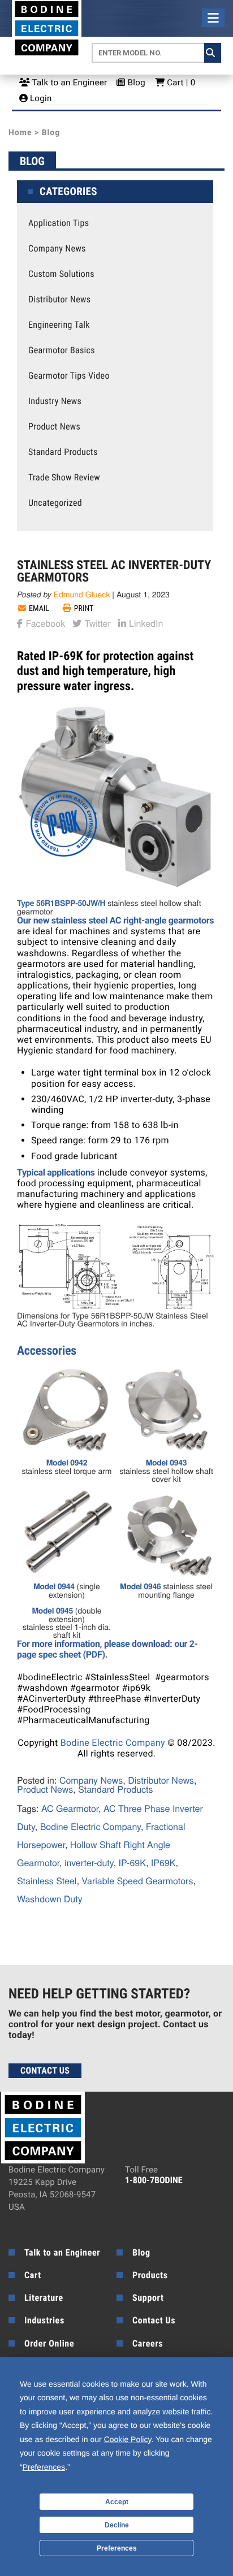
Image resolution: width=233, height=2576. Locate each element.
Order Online (49, 2343)
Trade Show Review (64, 478)
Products (150, 2275)
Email (39, 609)
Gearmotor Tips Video (69, 376)
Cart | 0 (180, 83)
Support (148, 2298)
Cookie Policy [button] (128, 2439)
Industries (44, 2320)
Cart (33, 2275)
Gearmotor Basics (62, 350)
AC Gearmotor (70, 1808)
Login (40, 98)
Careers (148, 2343)
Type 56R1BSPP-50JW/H (61, 903)
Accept (117, 2502)
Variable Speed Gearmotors (137, 1881)
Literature (44, 2298)
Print (84, 609)
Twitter (96, 622)
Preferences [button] (44, 2467)
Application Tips (59, 223)
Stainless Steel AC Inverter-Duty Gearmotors (114, 572)
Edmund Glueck (82, 594)
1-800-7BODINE (154, 2180)
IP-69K (132, 1862)
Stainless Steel (47, 1881)
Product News (54, 427)
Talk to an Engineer (68, 83)
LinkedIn (145, 622)
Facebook (44, 622)
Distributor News (59, 300)
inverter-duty (89, 1862)
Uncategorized (55, 503)
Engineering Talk (59, 325)
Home (20, 133)
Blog (135, 83)
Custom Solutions (61, 274)
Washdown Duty (50, 1899)
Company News (57, 249)
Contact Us (45, 2070)
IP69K (163, 1862)
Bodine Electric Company (113, 1743)
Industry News (55, 401)
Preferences (117, 2548)
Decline (117, 2525)
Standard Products (63, 452)
